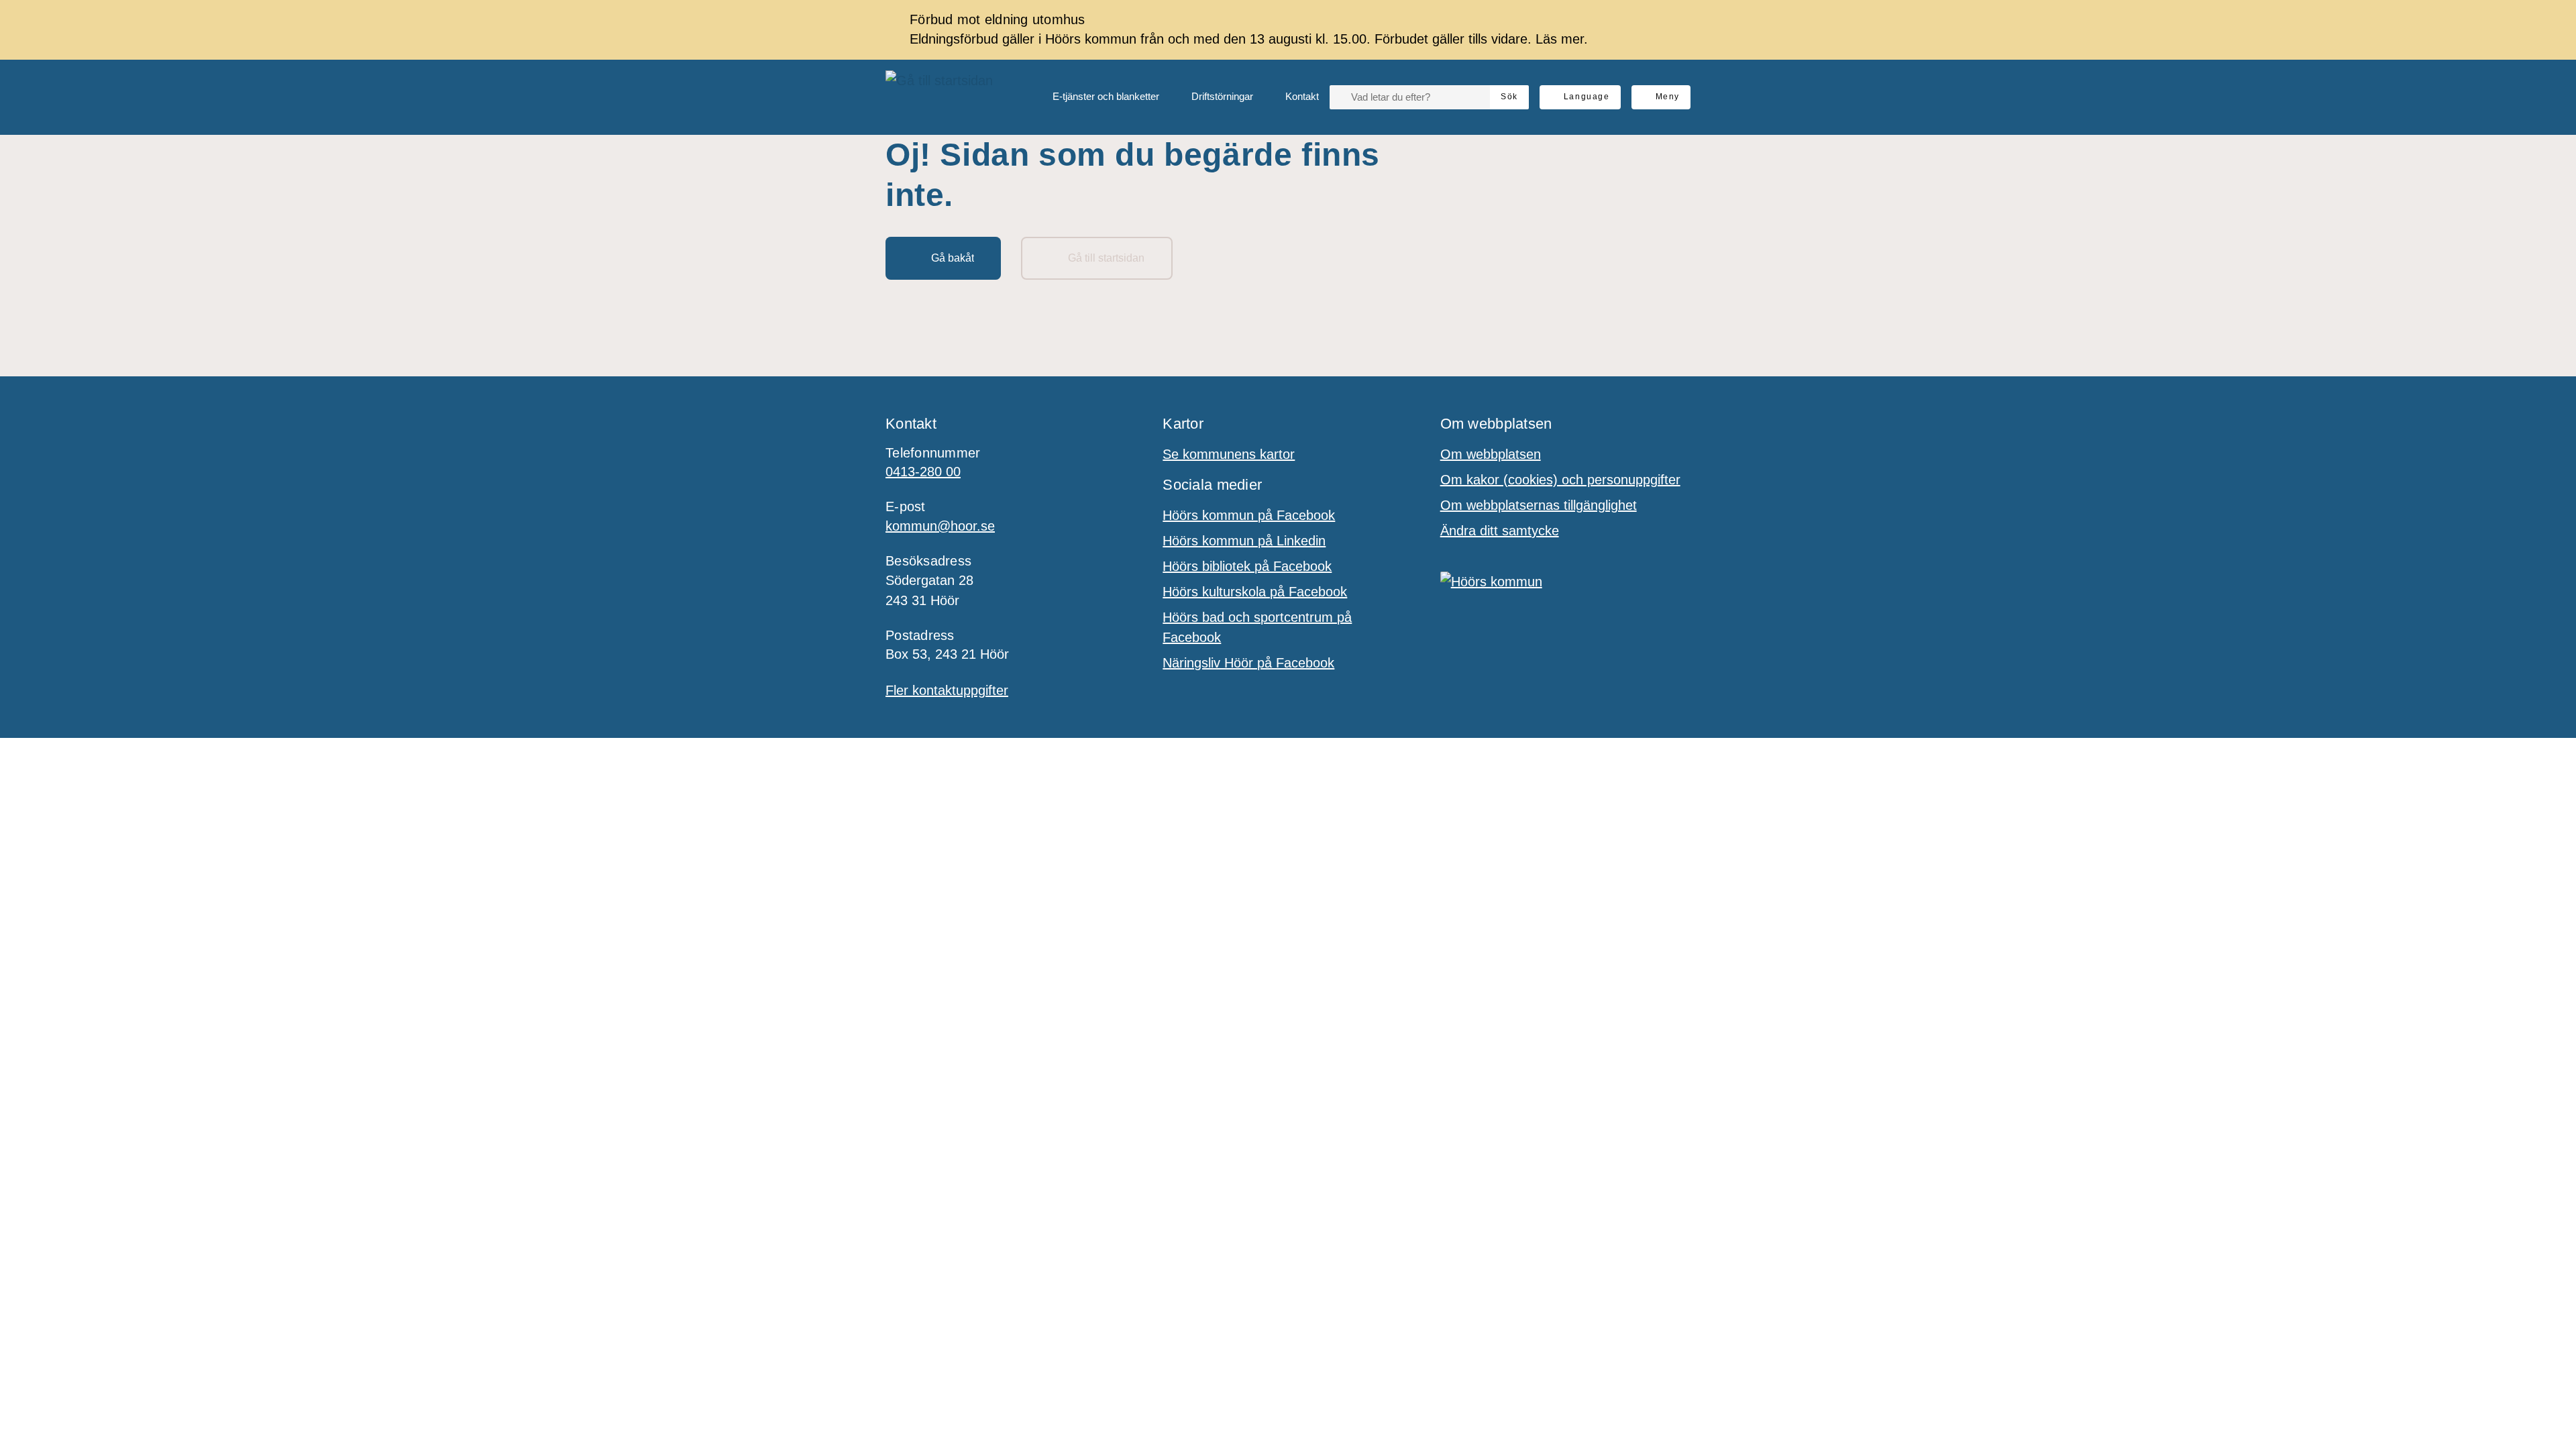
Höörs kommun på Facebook (1249, 515)
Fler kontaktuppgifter (947, 690)
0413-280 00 (923, 472)
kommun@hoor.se (940, 526)
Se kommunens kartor (1229, 454)
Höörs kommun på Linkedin (1244, 541)
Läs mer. (1562, 39)
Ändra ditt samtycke (1500, 531)
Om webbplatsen (1491, 454)
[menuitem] (1095, 97)
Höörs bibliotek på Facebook (1247, 566)
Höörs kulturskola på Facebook (1255, 592)
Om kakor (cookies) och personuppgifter (1560, 480)
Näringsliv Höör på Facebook (1248, 663)
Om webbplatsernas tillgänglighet (1539, 505)
